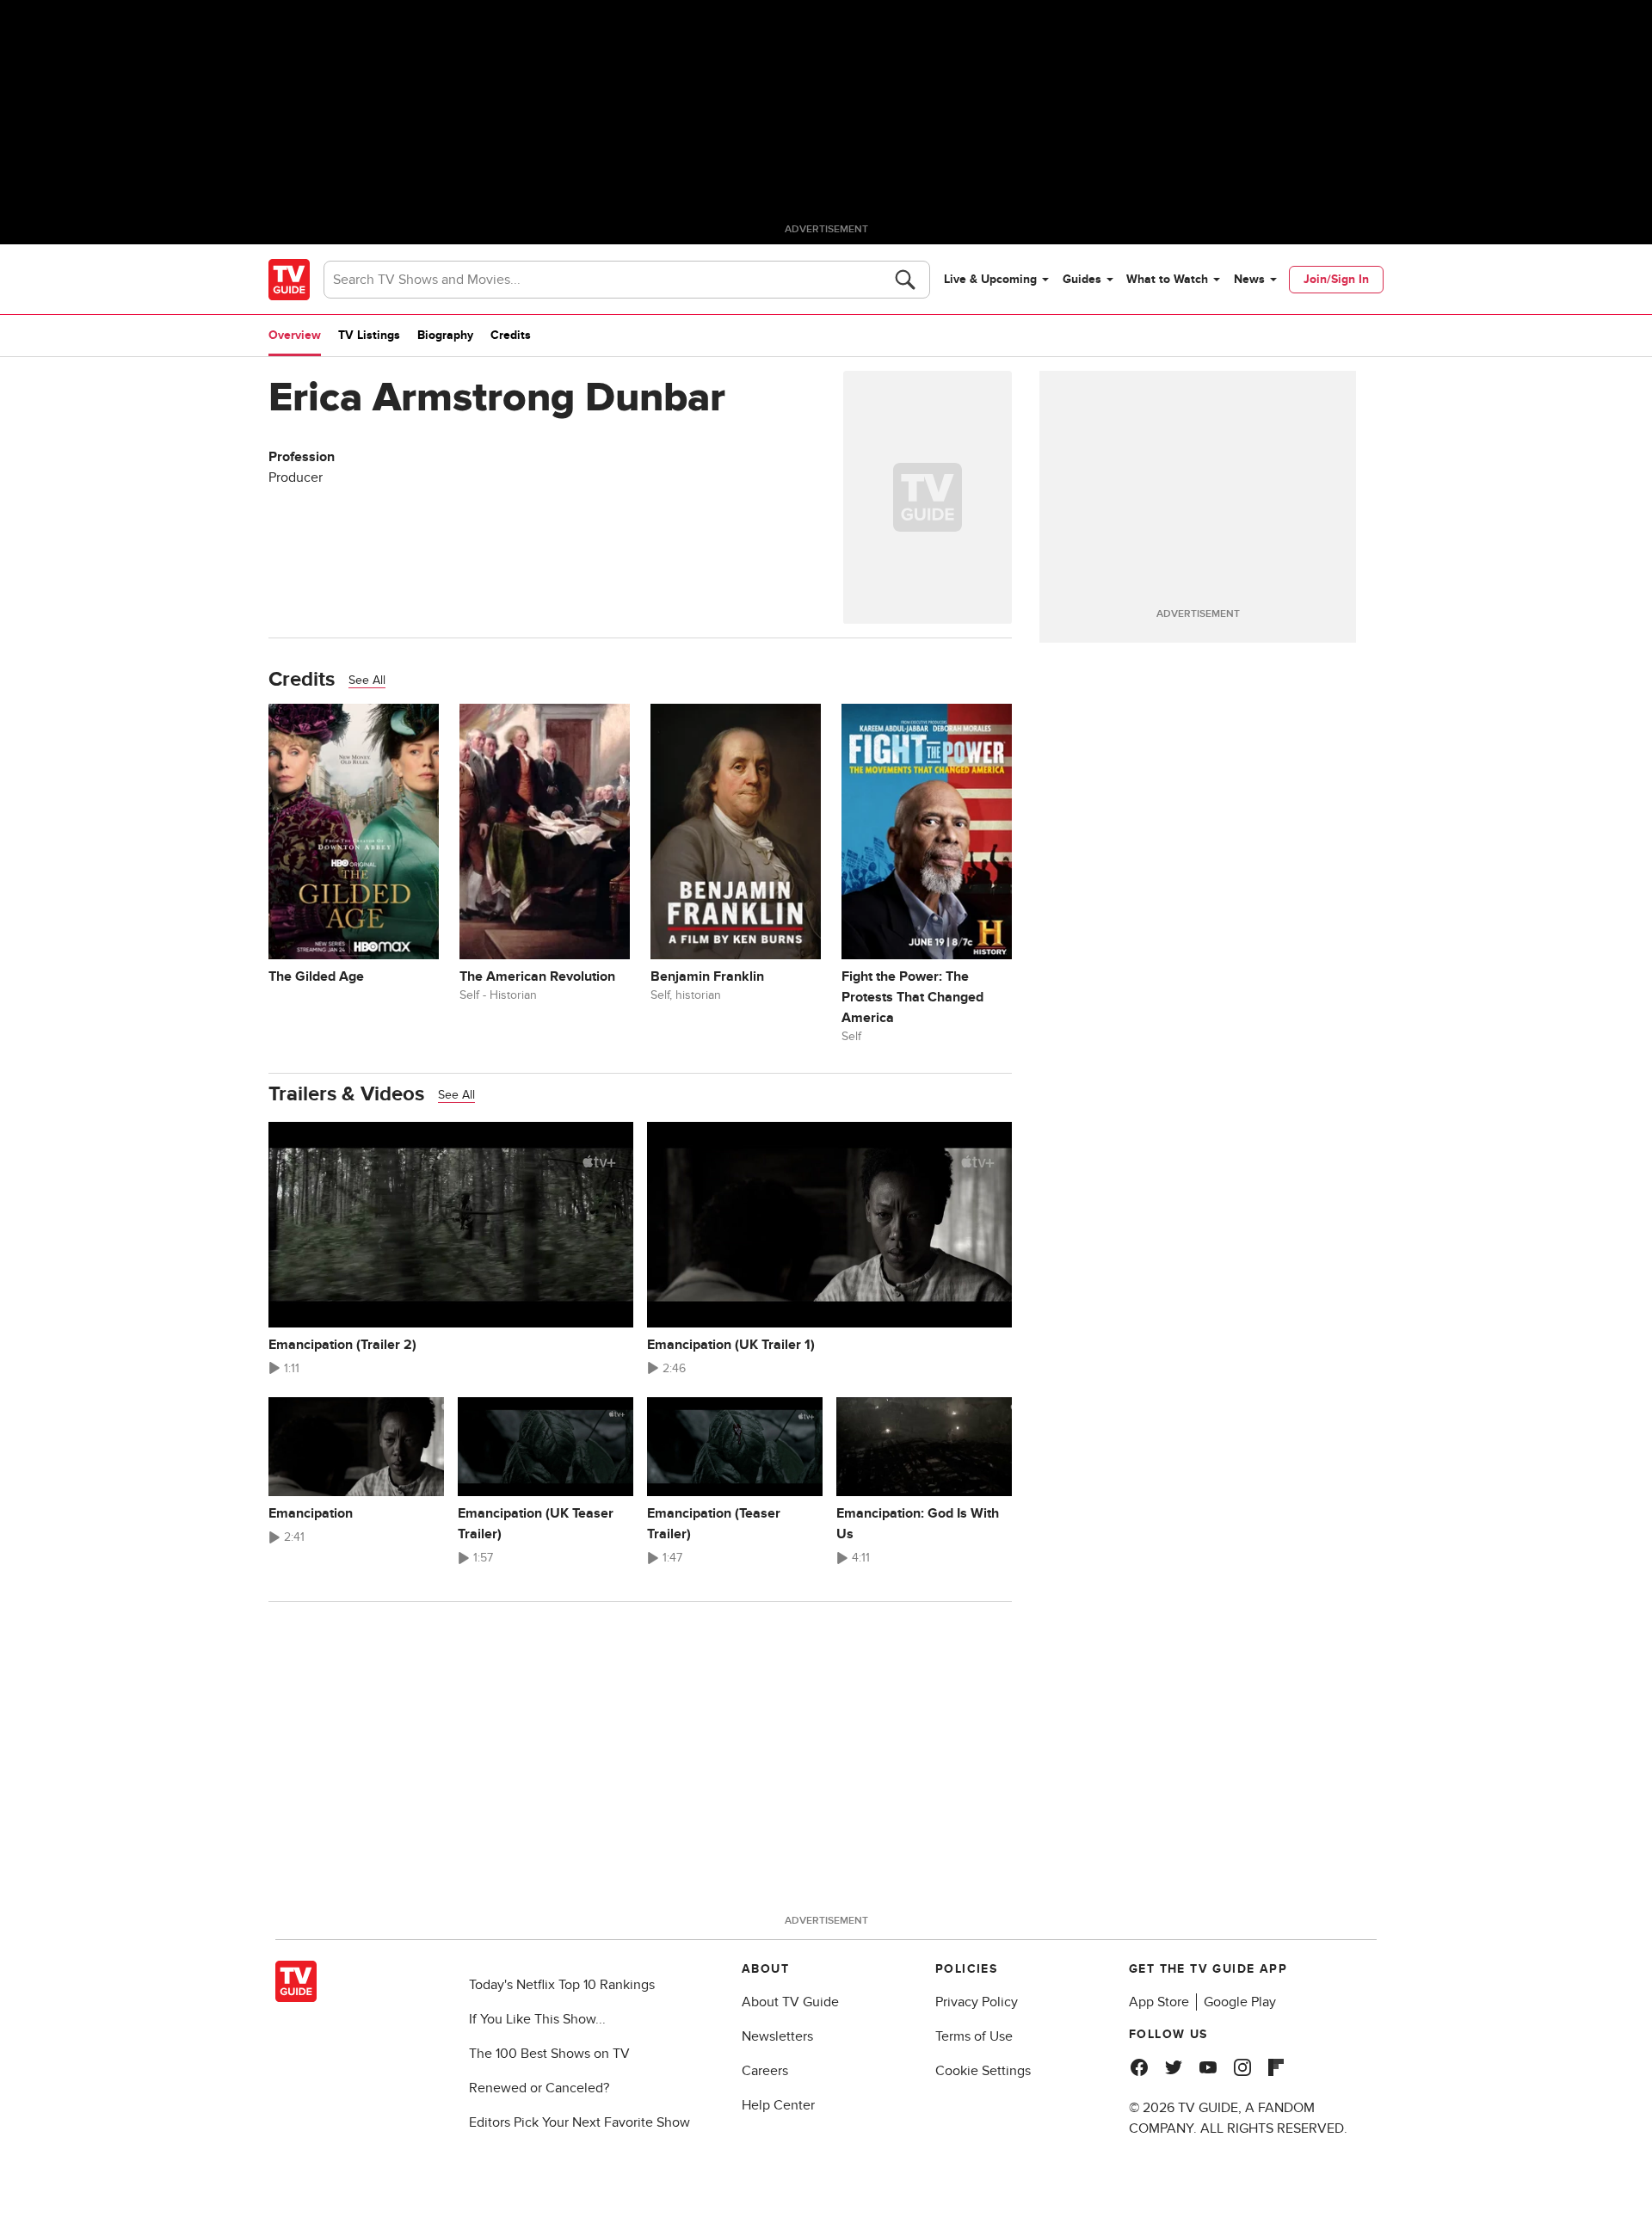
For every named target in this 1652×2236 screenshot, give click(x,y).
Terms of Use (974, 2036)
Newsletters (777, 2036)
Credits (511, 335)
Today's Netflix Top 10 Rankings (562, 1985)
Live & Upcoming (990, 279)
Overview (295, 335)
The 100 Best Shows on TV (549, 2054)
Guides (1082, 279)
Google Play (1240, 2002)
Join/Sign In (1336, 279)
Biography (445, 335)
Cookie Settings (983, 2071)
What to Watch (1167, 279)
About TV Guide (790, 2002)
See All (367, 680)
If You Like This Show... (537, 2019)
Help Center (778, 2105)
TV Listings (369, 335)
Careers (765, 2071)
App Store (1159, 2002)
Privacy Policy (977, 2002)
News (1249, 279)
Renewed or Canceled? (539, 2088)
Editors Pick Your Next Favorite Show (579, 2122)
